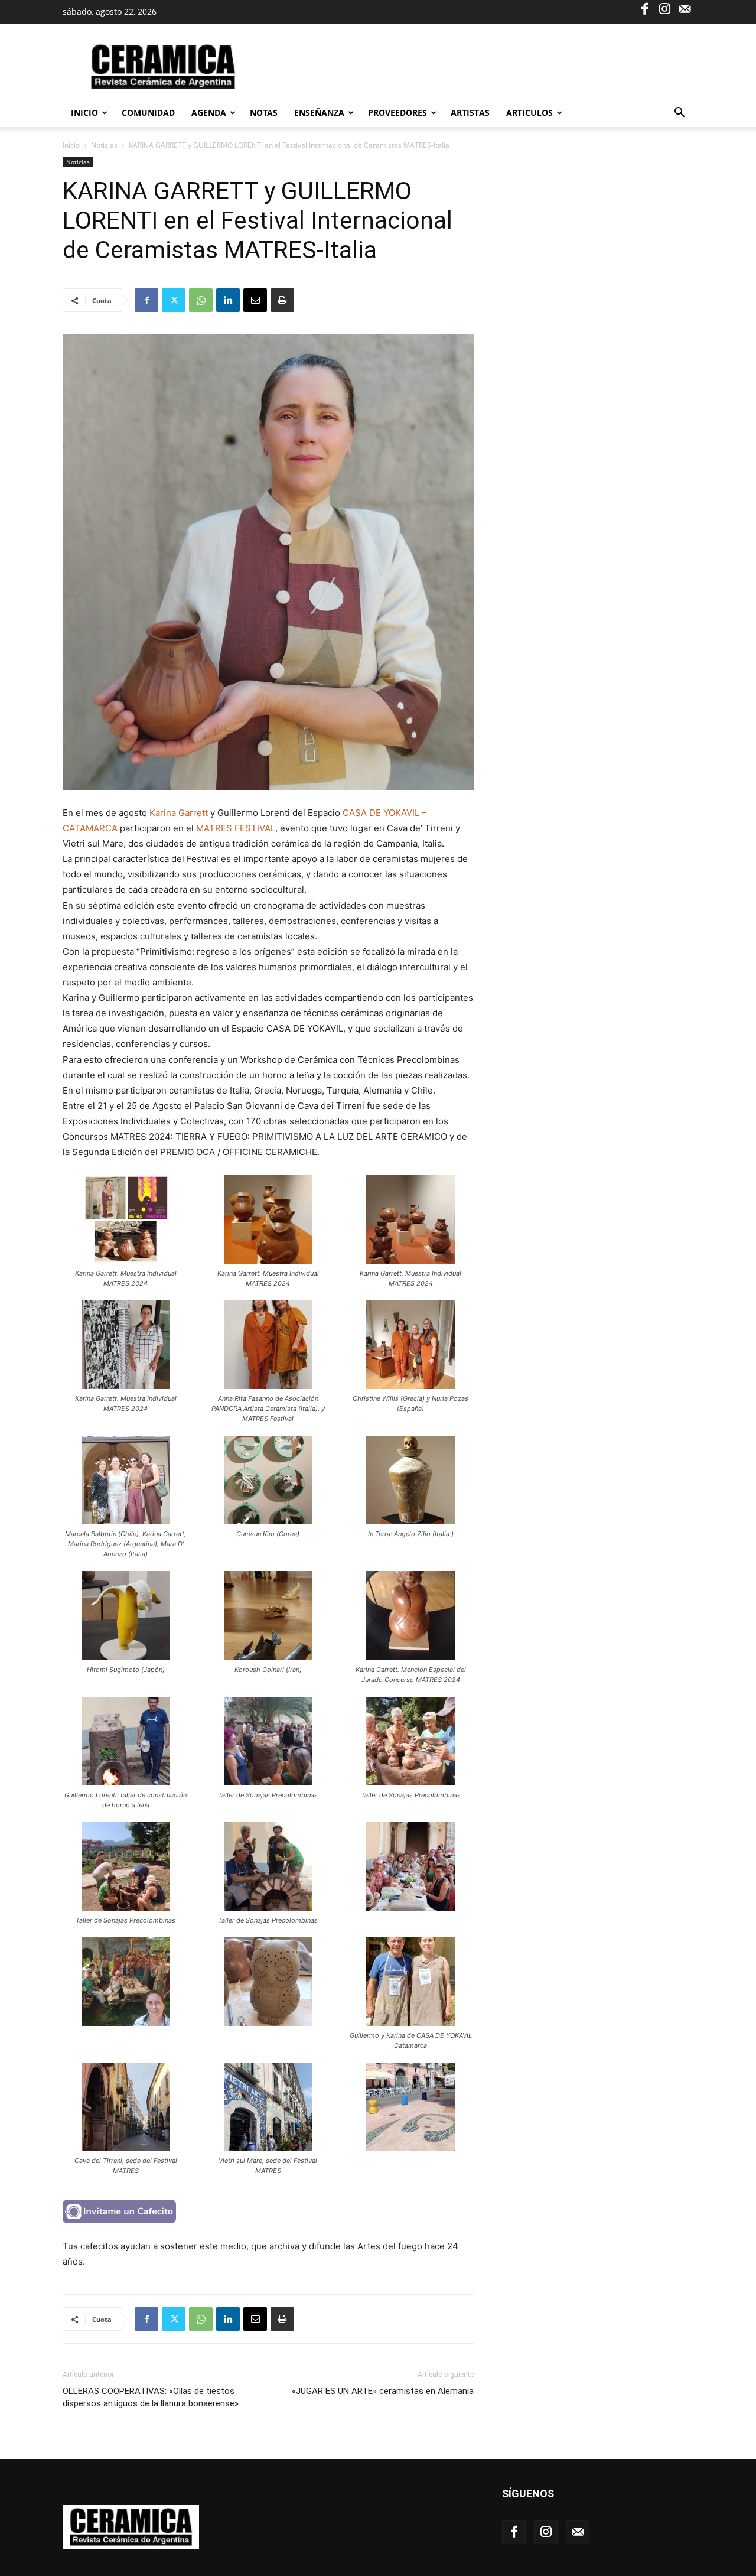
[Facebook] (644, 8)
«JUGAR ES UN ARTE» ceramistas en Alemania (383, 2391)
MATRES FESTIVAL (236, 828)
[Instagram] (664, 8)
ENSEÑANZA (319, 113)
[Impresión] (282, 300)
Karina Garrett (179, 813)
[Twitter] (174, 300)
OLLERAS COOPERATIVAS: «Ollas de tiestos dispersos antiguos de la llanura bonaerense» (151, 2397)
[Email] (255, 300)
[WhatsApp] (201, 300)
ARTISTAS (470, 113)
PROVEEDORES (397, 113)
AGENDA (209, 113)
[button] (679, 114)
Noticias (104, 145)
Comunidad (148, 113)
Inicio (84, 113)
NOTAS (264, 113)
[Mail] (685, 8)
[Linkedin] (228, 300)
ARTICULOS (529, 113)
